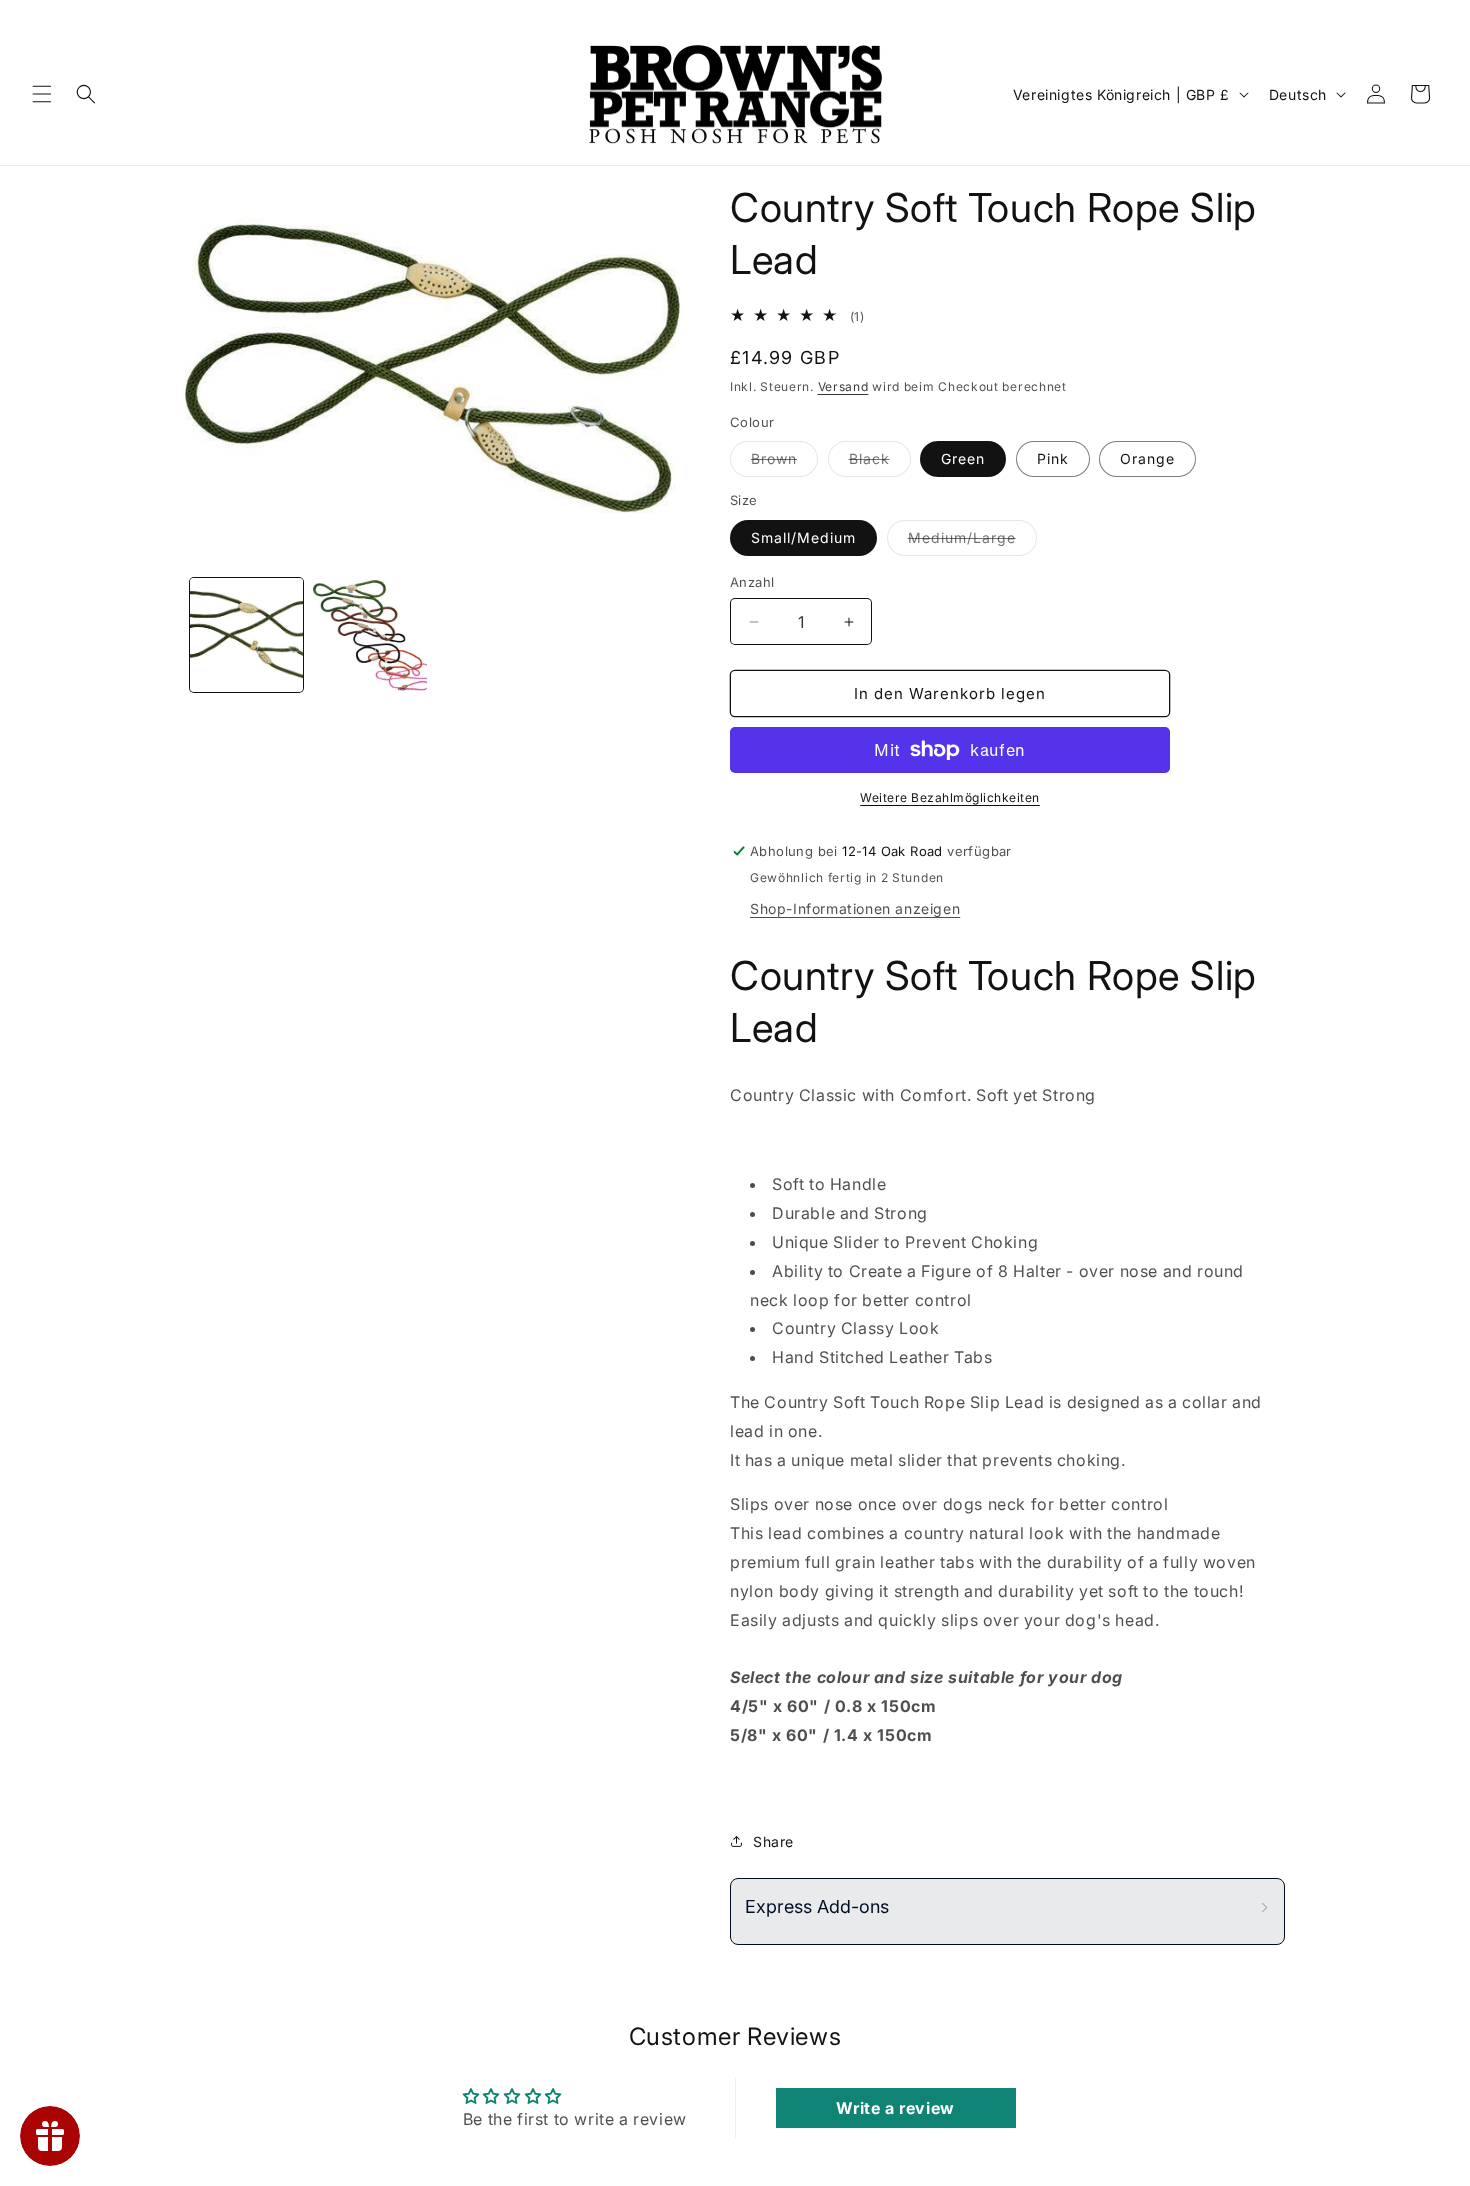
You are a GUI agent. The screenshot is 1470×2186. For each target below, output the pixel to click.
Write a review (895, 2108)
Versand (843, 386)
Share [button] (773, 1841)
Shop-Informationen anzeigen (855, 908)
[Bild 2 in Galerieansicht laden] (369, 634)
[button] (42, 94)
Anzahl (752, 582)
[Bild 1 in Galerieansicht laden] (246, 634)
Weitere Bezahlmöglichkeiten (950, 797)
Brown (784, 463)
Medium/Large (972, 542)
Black (880, 463)
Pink (1053, 458)
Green (963, 458)
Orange (1147, 458)
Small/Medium (803, 537)
